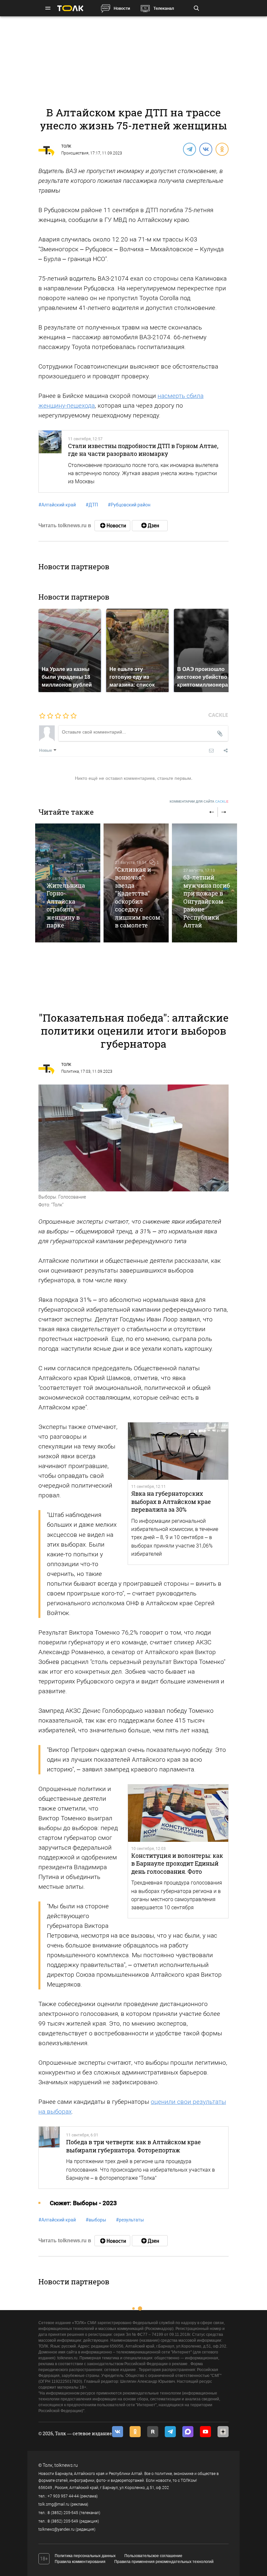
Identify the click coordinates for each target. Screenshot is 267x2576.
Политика (70, 1071)
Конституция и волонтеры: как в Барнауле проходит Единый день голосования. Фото (177, 1863)
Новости (122, 8)
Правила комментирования (80, 2562)
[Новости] (112, 526)
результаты (130, 2220)
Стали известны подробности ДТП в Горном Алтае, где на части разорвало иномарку (143, 450)
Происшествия (75, 153)
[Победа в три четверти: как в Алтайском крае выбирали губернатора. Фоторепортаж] (49, 2158)
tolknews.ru (66, 2465)
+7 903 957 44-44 (63, 2496)
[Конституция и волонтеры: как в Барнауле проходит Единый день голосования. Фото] (178, 1813)
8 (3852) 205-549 (63, 2521)
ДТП (92, 505)
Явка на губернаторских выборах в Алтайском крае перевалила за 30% (171, 1501)
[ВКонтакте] (205, 149)
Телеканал (164, 8)
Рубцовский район (129, 505)
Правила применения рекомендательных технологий (164, 2562)
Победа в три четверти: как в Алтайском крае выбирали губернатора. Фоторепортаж (133, 2146)
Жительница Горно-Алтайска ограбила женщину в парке (66, 905)
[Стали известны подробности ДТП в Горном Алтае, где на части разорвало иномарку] (50, 461)
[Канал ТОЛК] (150, 526)
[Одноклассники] (222, 149)
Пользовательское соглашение (153, 2556)
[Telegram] (189, 149)
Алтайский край (57, 505)
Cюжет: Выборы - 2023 (83, 2203)
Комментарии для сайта (199, 801)
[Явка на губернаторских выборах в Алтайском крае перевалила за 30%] (178, 1451)
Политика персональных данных (85, 2556)
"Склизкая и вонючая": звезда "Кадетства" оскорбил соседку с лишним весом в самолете (138, 897)
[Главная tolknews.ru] (70, 8)
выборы (96, 2220)
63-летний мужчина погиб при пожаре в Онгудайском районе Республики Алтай (207, 901)
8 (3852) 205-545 (63, 2513)
